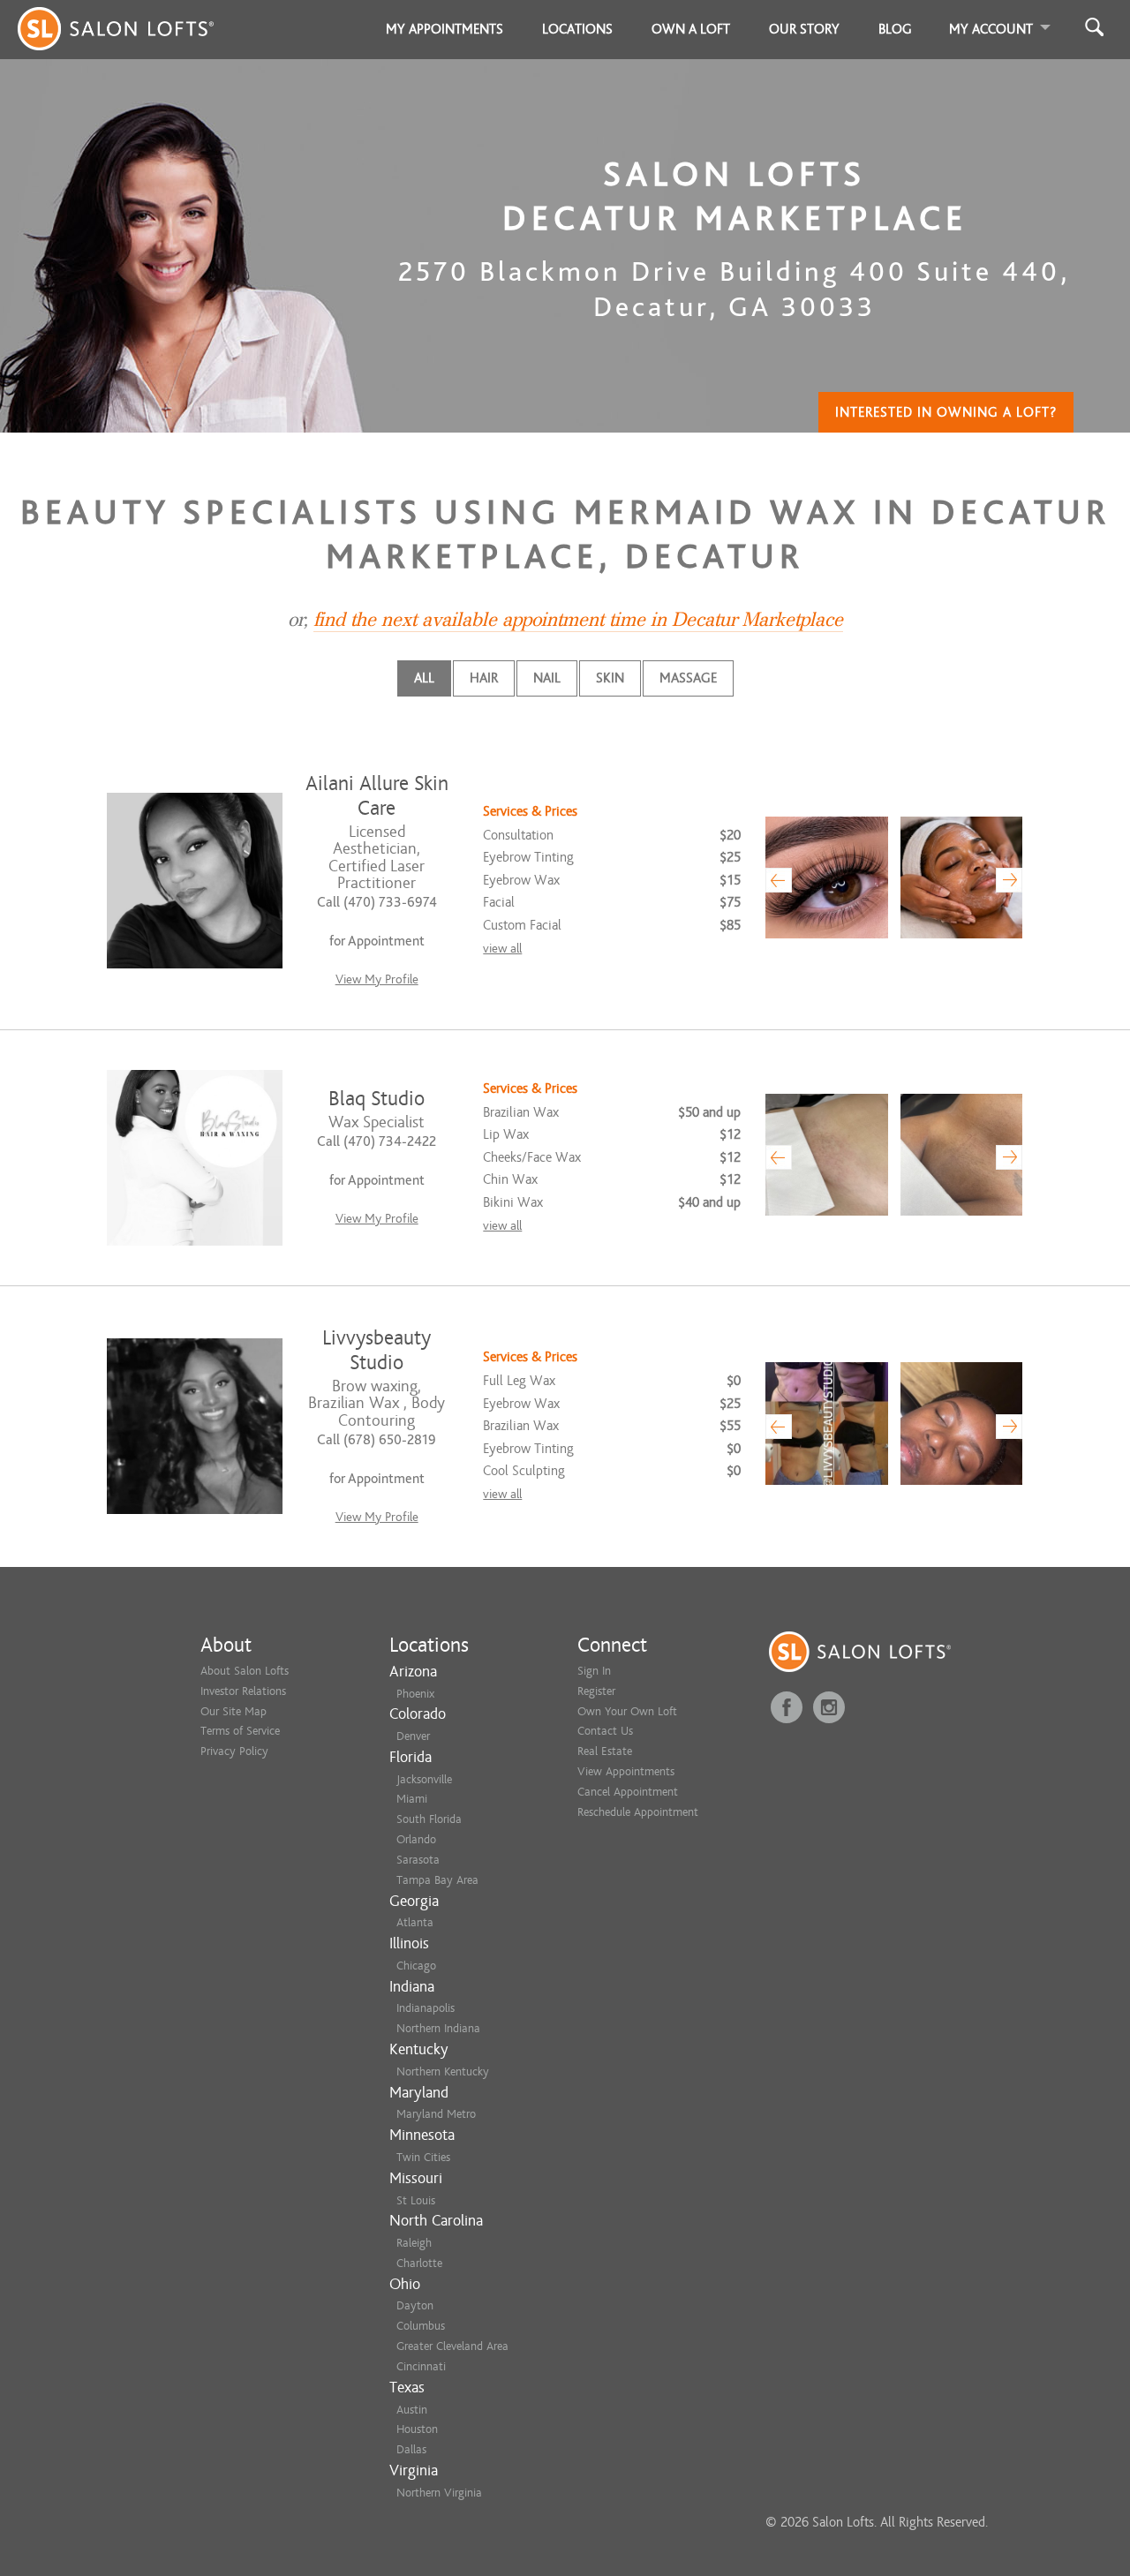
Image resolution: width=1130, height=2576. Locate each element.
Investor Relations (243, 1691)
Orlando (416, 1839)
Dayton (415, 2305)
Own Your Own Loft (627, 1711)
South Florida (429, 1819)
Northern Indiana (438, 2028)
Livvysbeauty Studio (377, 1350)
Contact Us (605, 1731)
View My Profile (377, 979)
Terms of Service (240, 1731)
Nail (547, 678)
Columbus (421, 2326)
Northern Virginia (439, 2493)
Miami (412, 1799)
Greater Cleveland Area (452, 2346)
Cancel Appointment (628, 1792)
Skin (610, 678)
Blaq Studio (377, 1099)
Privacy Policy (234, 1751)
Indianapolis (426, 2008)
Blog (895, 29)
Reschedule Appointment (638, 1812)
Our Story (804, 29)
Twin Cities (423, 2157)
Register (596, 1691)
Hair (484, 678)
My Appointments (444, 29)
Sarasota (418, 1860)
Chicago (416, 1966)
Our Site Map (234, 1711)
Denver (413, 1736)
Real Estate (605, 1751)
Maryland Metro (436, 2114)
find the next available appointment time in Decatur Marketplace (578, 620)
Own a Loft (691, 29)
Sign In (594, 1671)
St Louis (416, 2200)
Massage (688, 678)
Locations (577, 29)
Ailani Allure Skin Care (377, 796)
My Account (991, 29)
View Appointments (626, 1771)
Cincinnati (421, 2366)
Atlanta (415, 1922)
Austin (412, 2410)
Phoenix (415, 1694)
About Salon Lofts (245, 1671)
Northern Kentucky (443, 2071)
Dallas (411, 2449)
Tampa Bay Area (437, 1880)
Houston (417, 2429)
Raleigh (414, 2243)
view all (502, 949)
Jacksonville (424, 1779)
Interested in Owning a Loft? (946, 412)
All (424, 678)
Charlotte (419, 2263)
